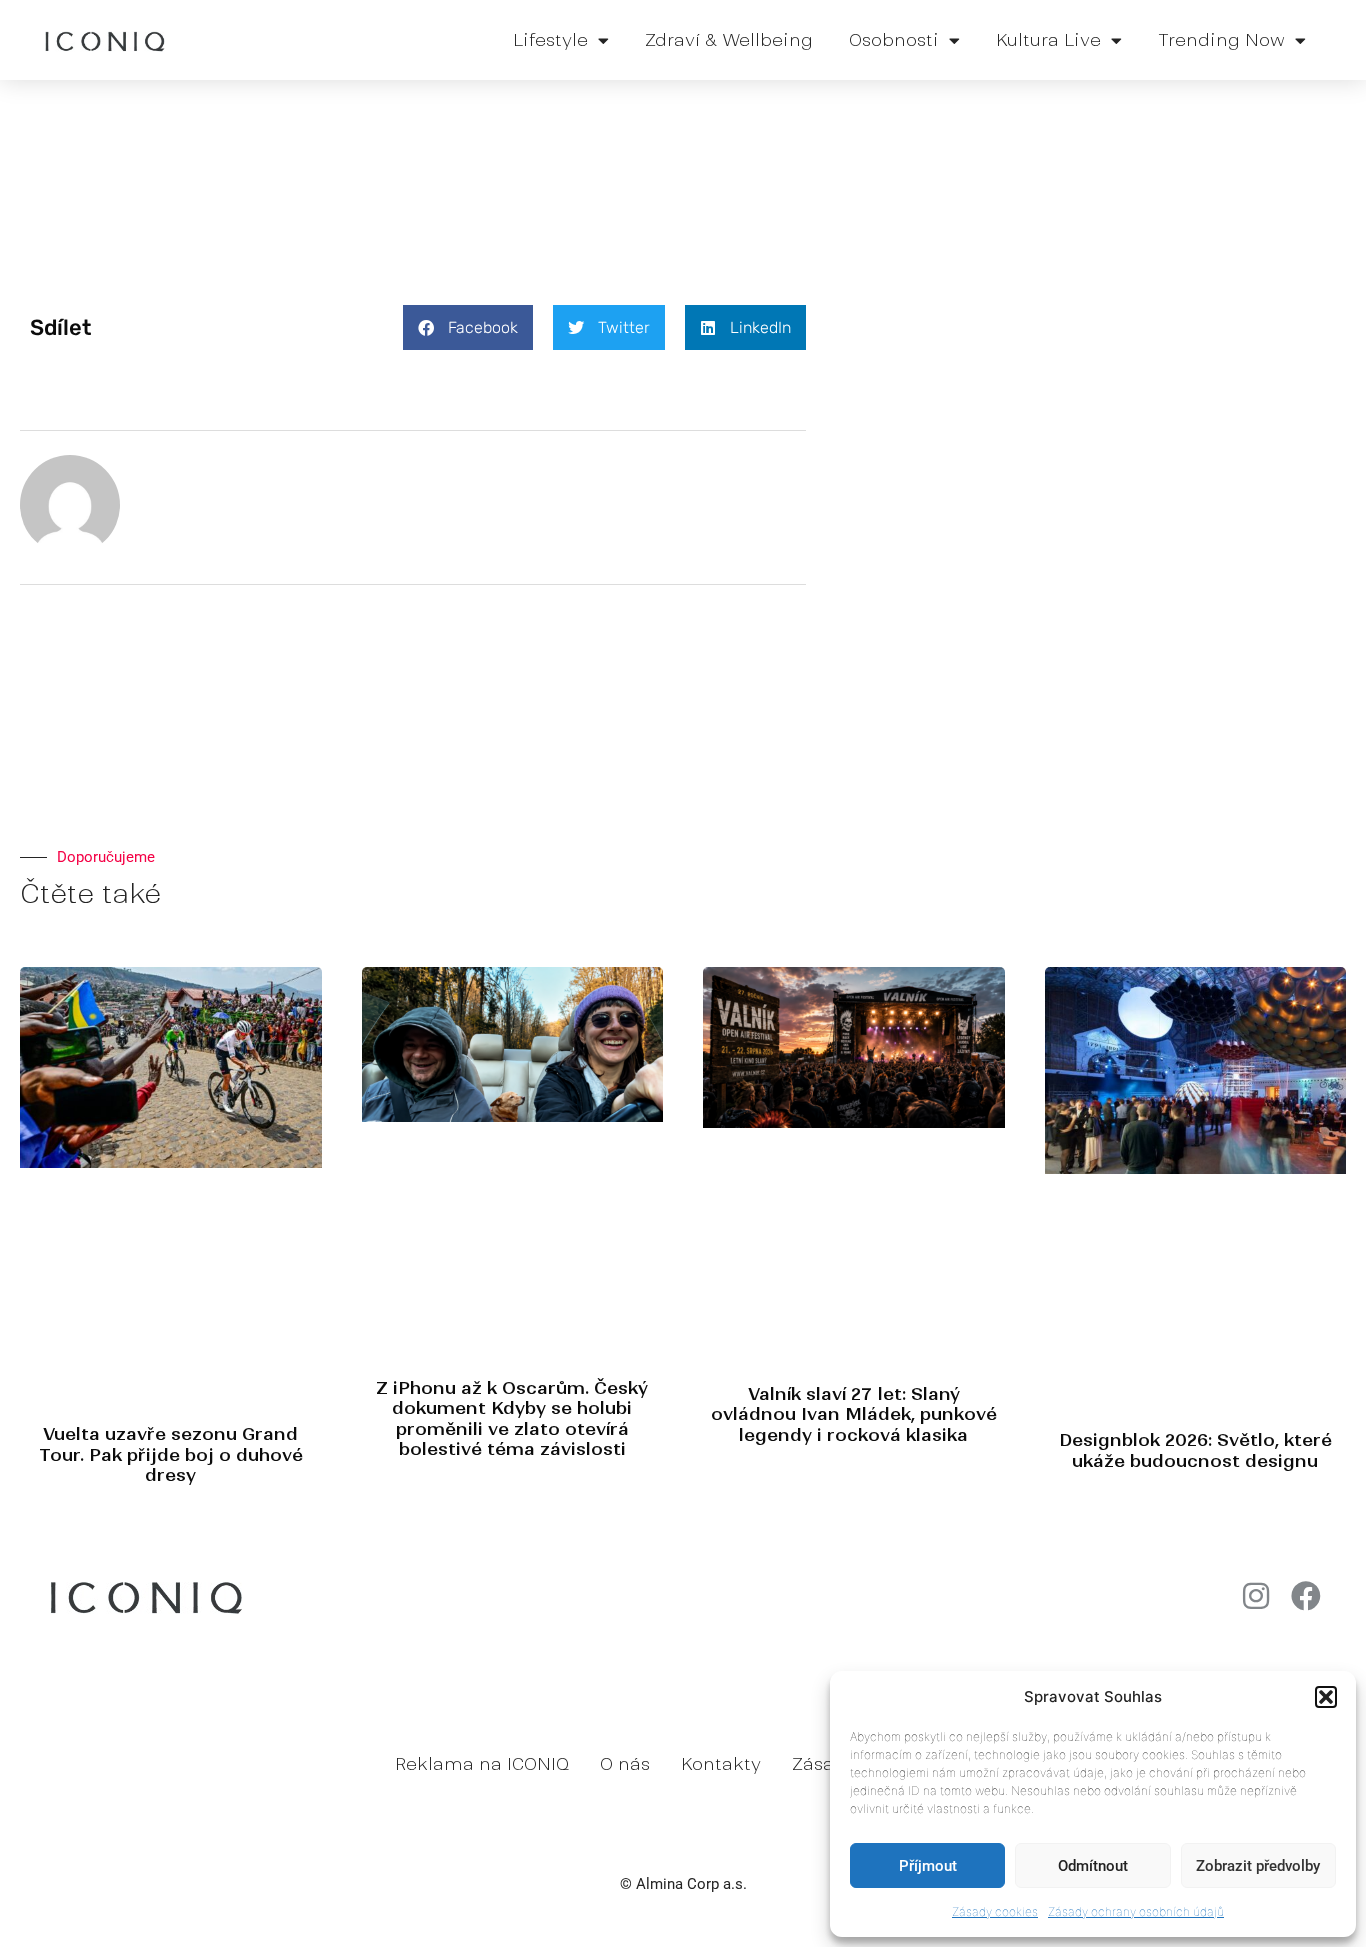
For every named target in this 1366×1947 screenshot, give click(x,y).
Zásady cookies (995, 1911)
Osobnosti (894, 40)
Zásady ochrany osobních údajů (1136, 1911)
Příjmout (928, 1866)
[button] (1326, 1697)
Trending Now (1221, 40)
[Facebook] (1306, 1596)
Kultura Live (1048, 40)
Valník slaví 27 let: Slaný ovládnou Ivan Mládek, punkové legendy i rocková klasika (854, 1414)
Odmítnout (1093, 1866)
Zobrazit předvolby (1258, 1866)
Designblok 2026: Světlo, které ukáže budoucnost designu (1195, 1450)
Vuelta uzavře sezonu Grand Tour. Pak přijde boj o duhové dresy (171, 1454)
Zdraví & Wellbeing (729, 40)
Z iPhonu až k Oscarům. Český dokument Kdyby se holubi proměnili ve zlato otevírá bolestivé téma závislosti (512, 1418)
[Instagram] (1256, 1596)
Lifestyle (550, 40)
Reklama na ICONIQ (482, 1764)
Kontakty (721, 1764)
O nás (625, 1764)
